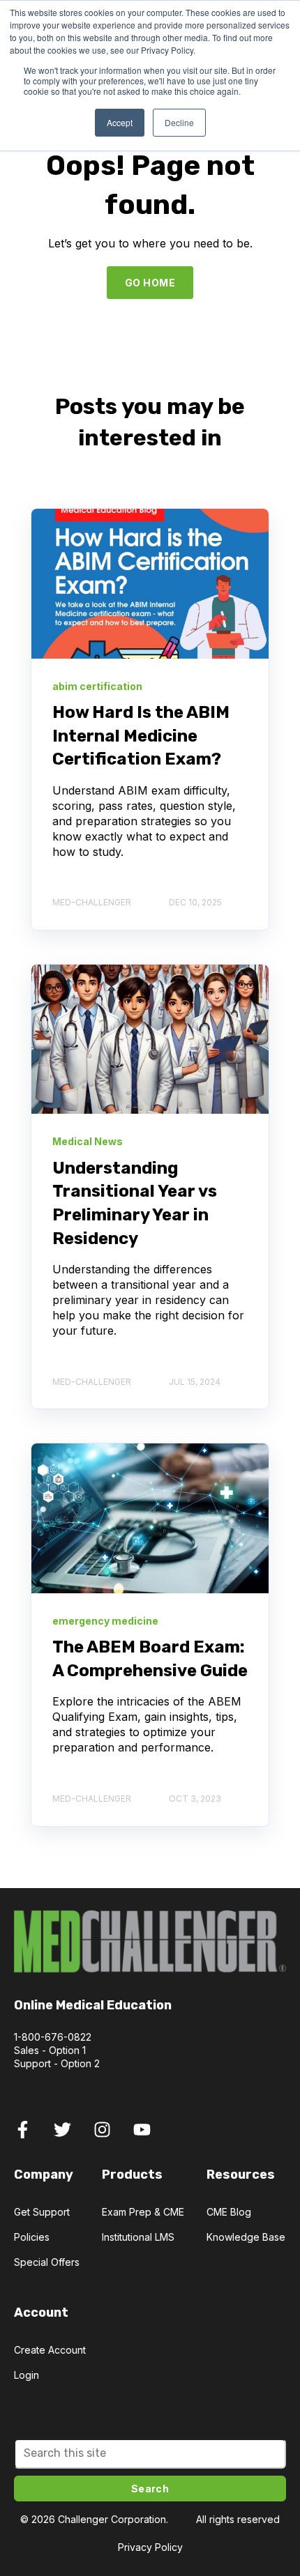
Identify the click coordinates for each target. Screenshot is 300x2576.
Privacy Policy (150, 2547)
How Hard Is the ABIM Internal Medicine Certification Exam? (141, 736)
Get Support (42, 2212)
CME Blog (229, 2212)
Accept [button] (120, 122)
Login (27, 2375)
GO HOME (150, 283)
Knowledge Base (246, 2237)
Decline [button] (179, 122)
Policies (32, 2237)
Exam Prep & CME (143, 2212)
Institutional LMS (138, 2237)
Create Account (50, 2350)
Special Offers (47, 2262)
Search (150, 2489)
